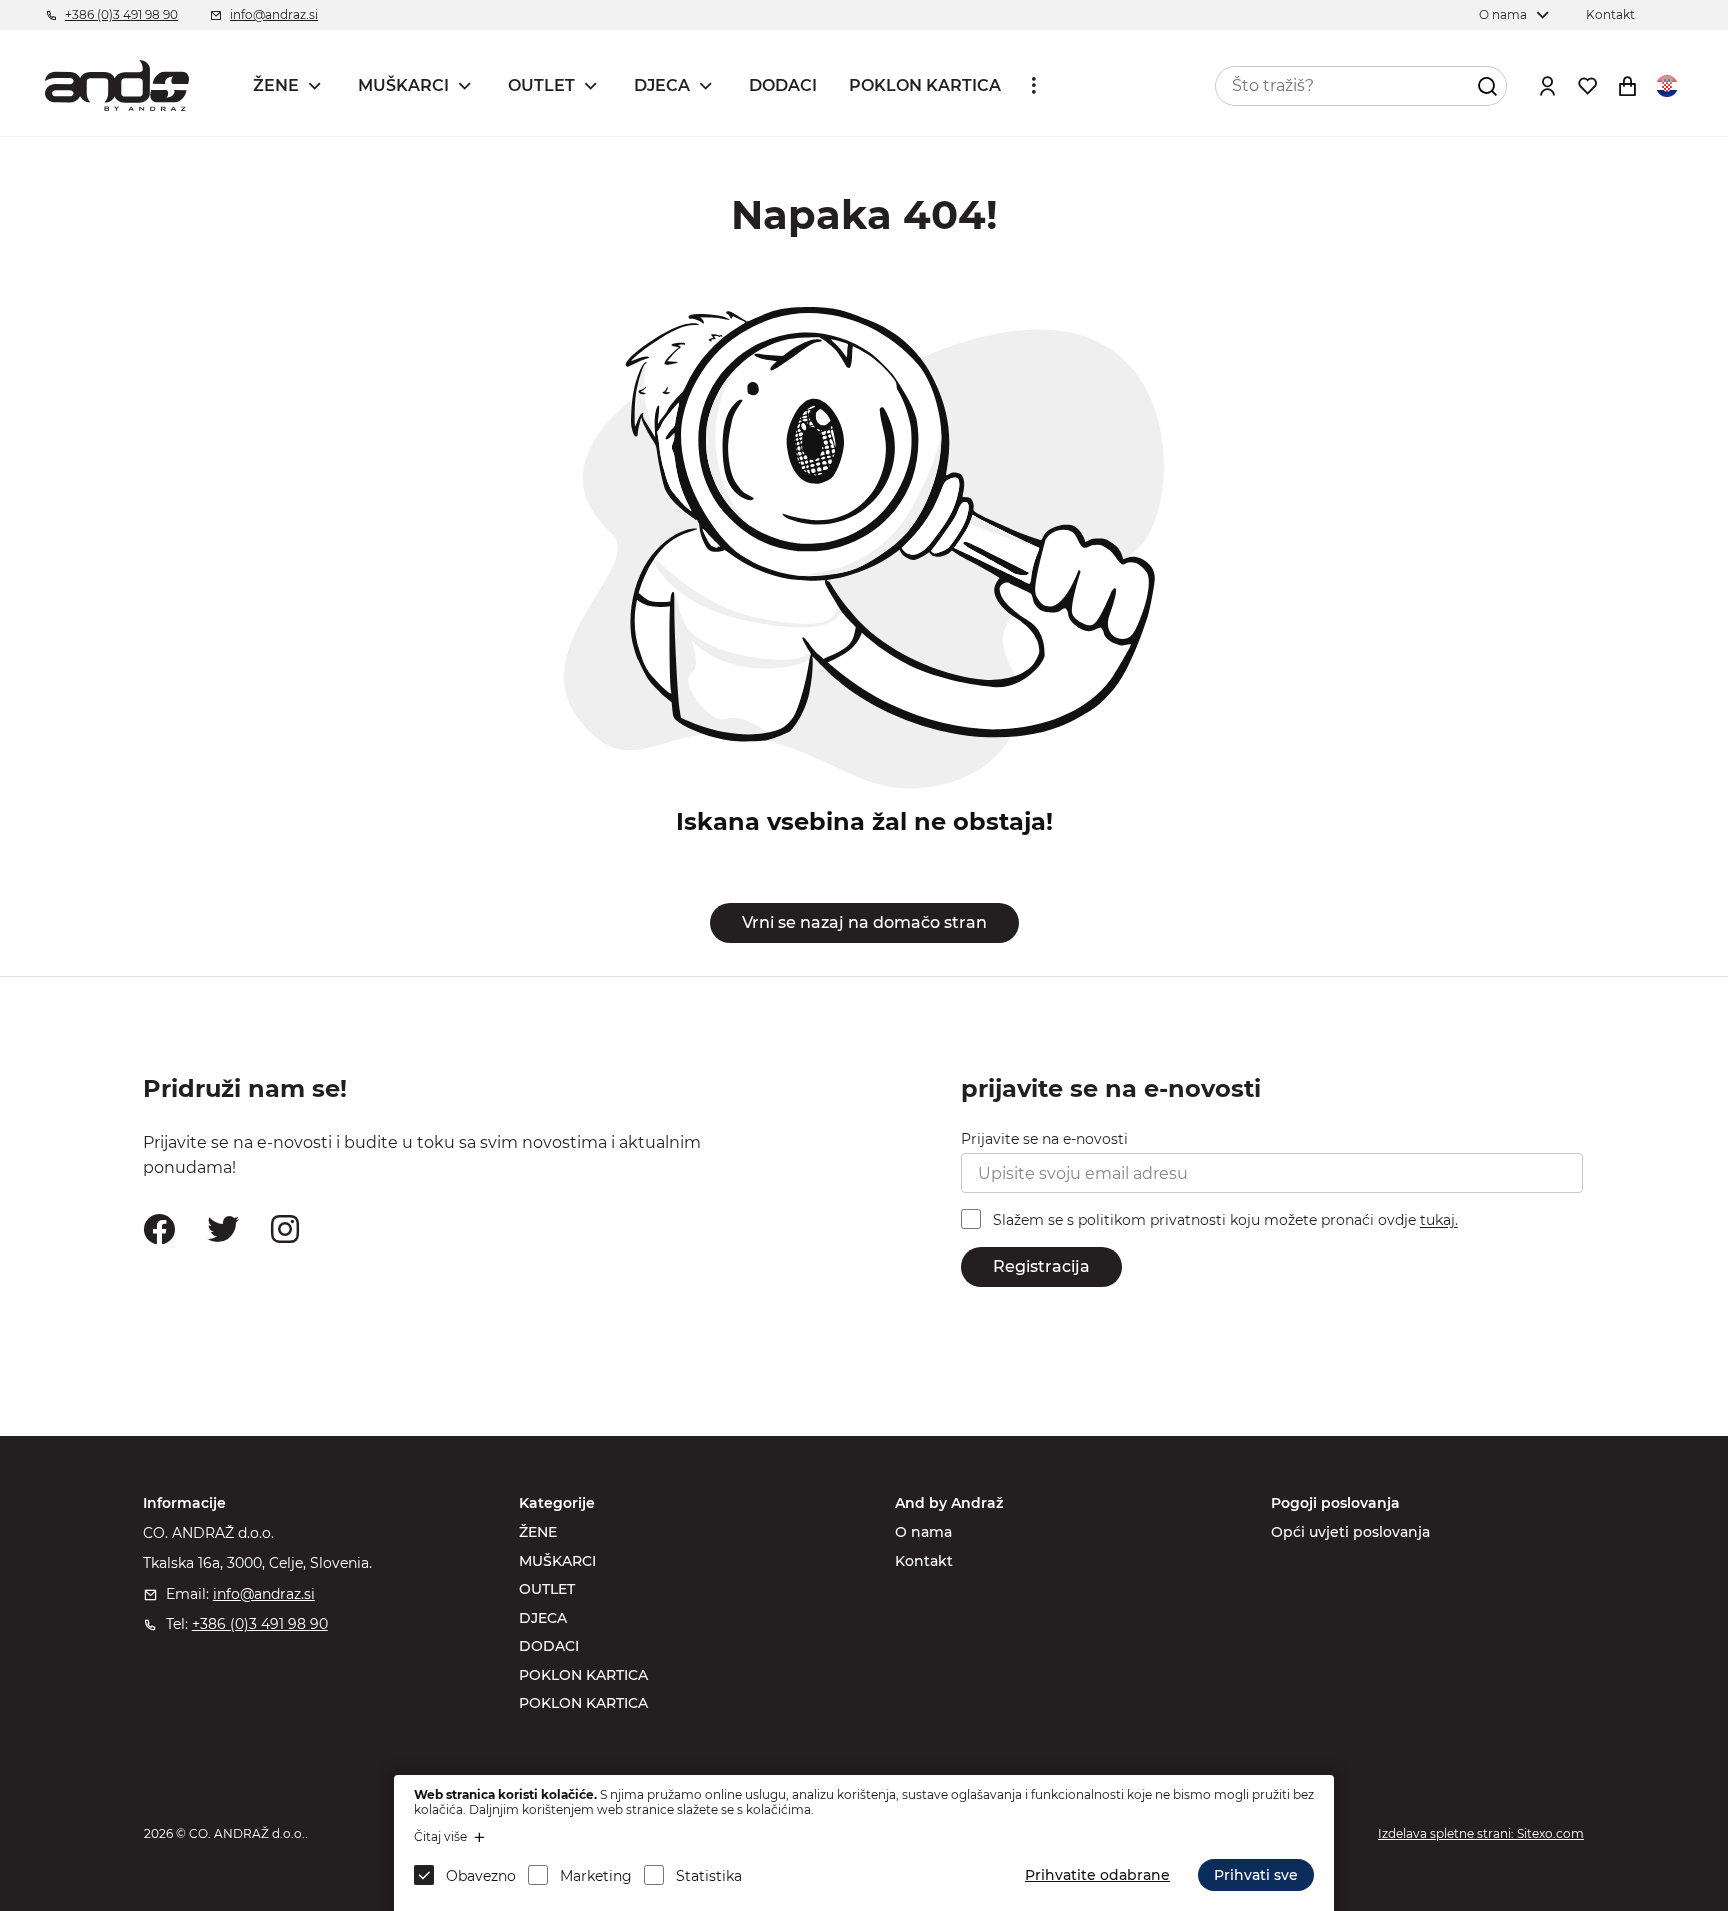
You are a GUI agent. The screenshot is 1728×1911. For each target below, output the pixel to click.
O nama (1503, 14)
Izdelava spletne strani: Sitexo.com (1481, 1833)
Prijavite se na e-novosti (1044, 1139)
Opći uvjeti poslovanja (1350, 1532)
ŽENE (276, 85)
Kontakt (1610, 14)
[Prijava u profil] (1547, 86)
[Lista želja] (1587, 86)
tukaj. (1439, 1221)
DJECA (662, 85)
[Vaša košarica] (1627, 86)
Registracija (1041, 1266)
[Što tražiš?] (1487, 86)
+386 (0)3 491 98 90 (121, 14)
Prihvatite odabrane (1097, 1875)
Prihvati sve (1256, 1875)
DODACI (783, 85)
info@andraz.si (274, 14)
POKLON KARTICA (925, 85)
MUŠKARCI (403, 85)
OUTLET (541, 85)
